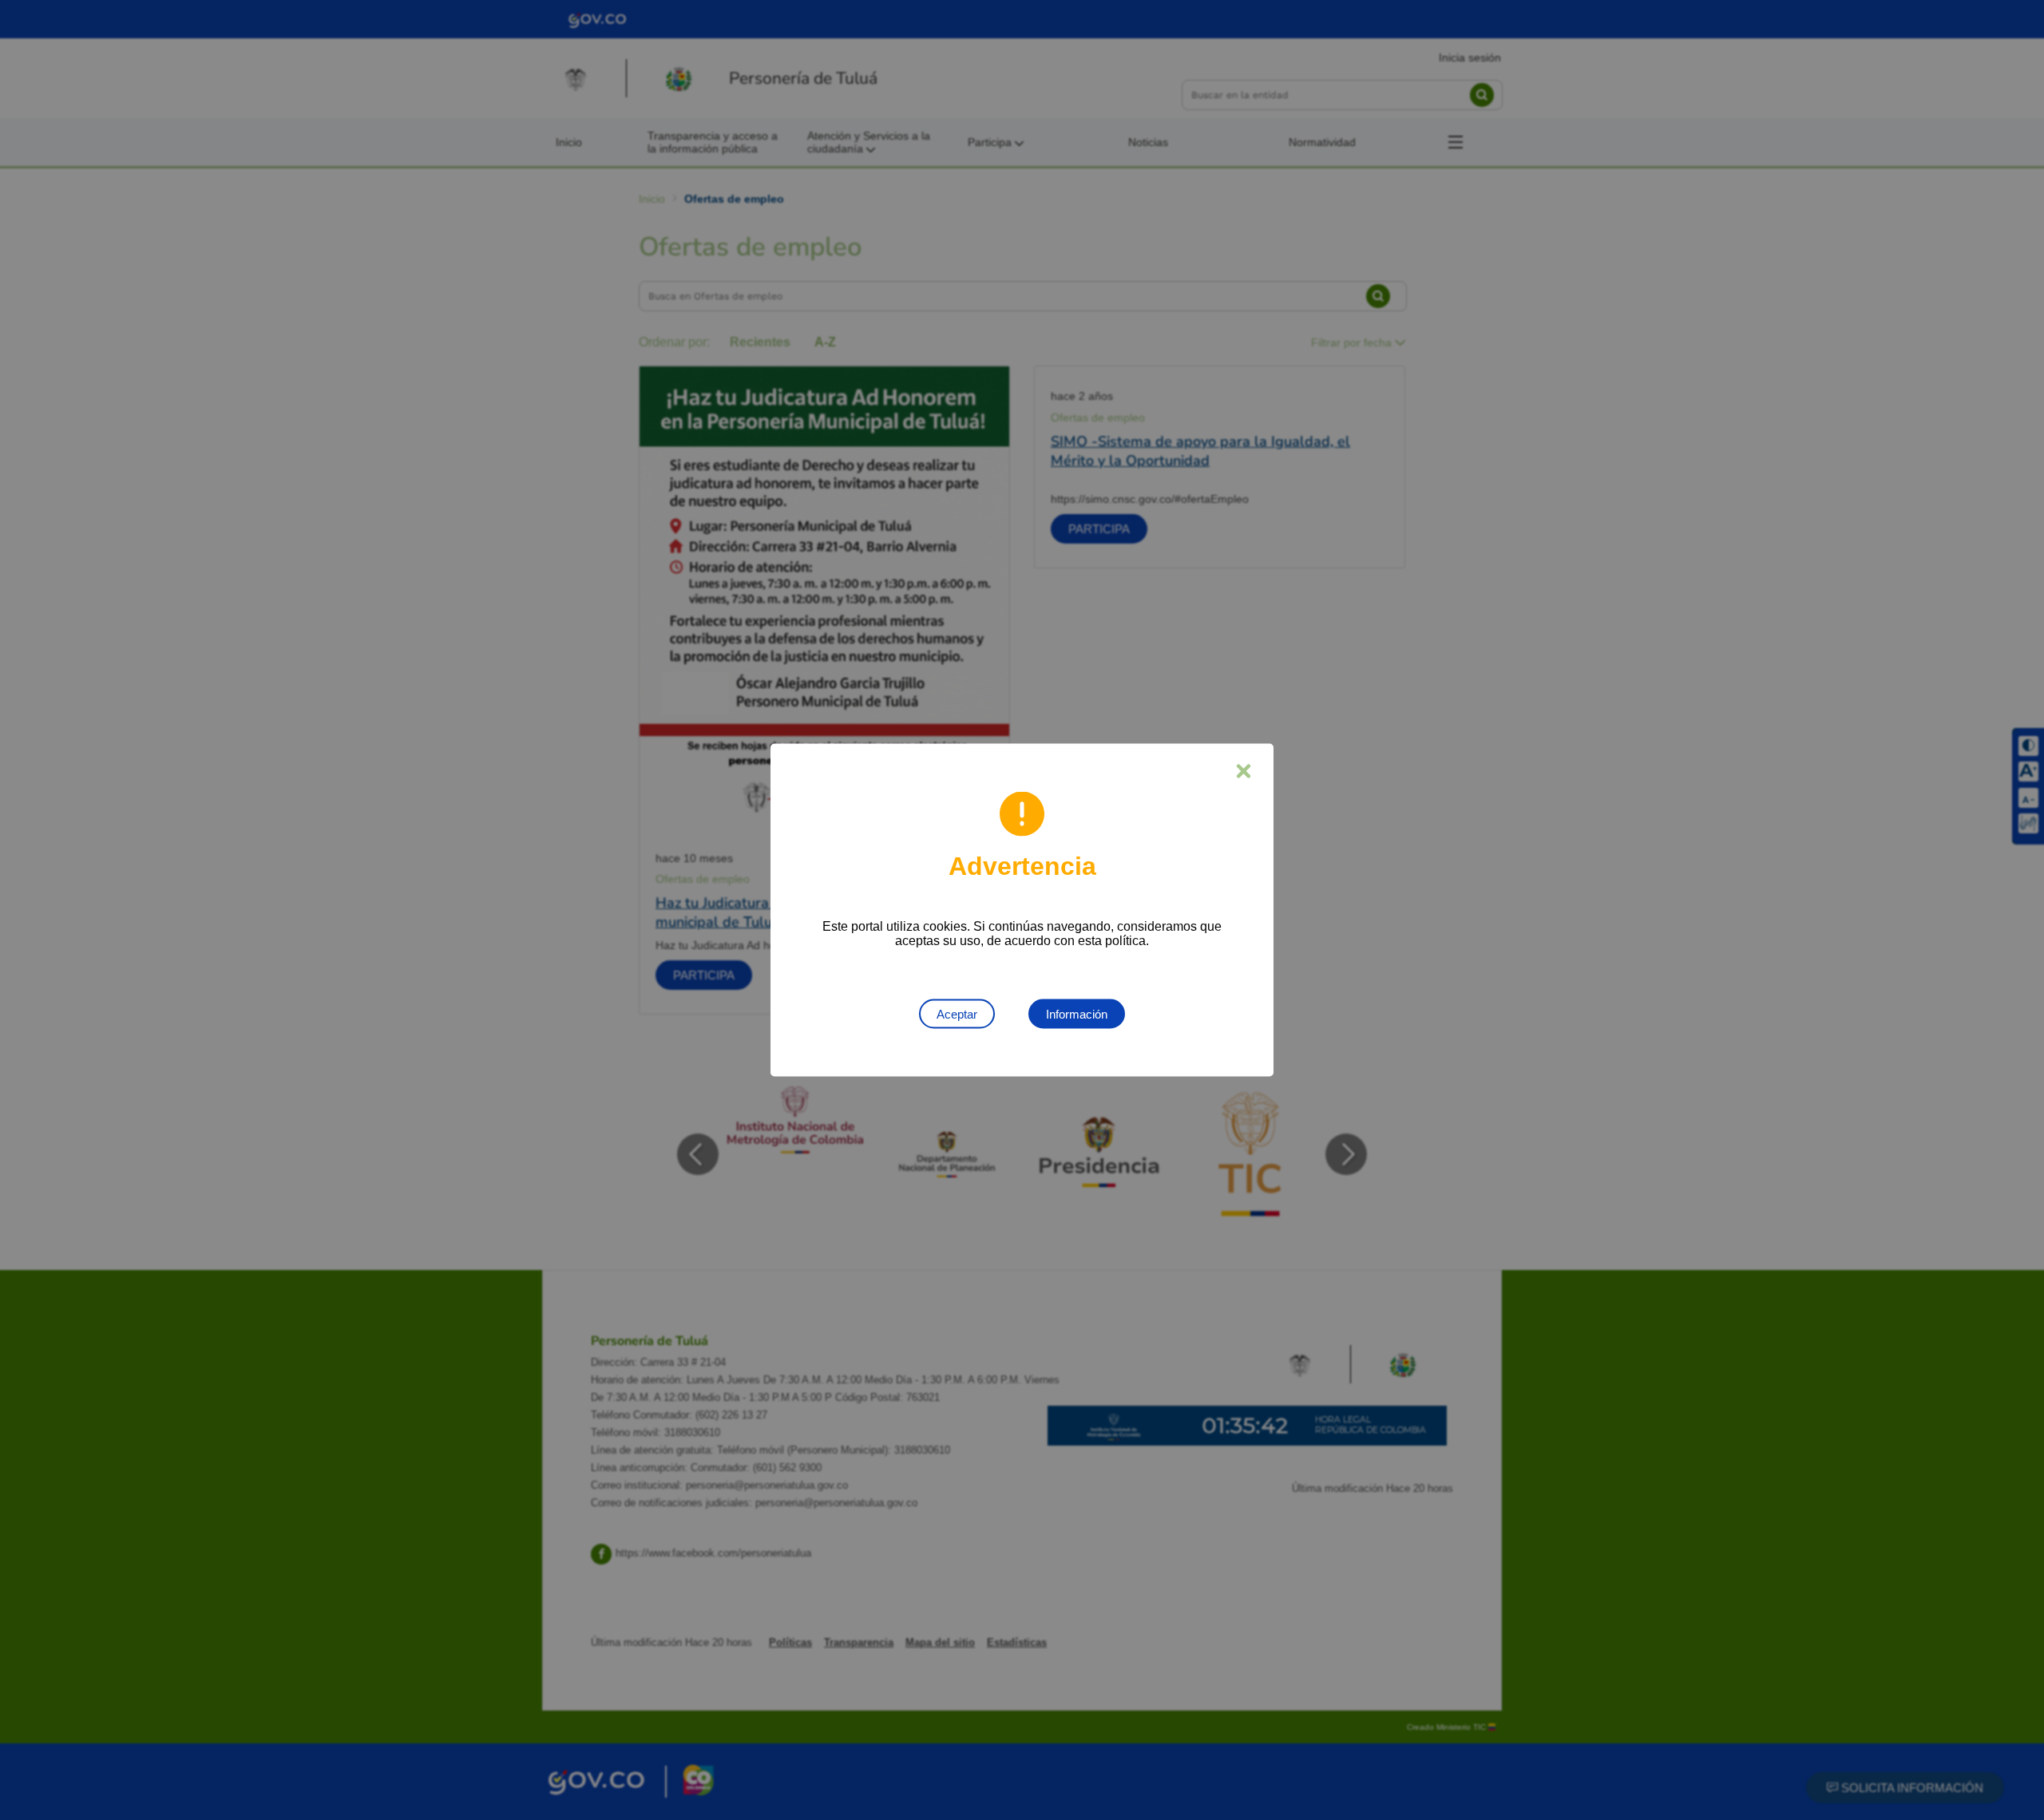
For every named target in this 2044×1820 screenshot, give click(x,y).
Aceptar (957, 1014)
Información (1077, 1014)
